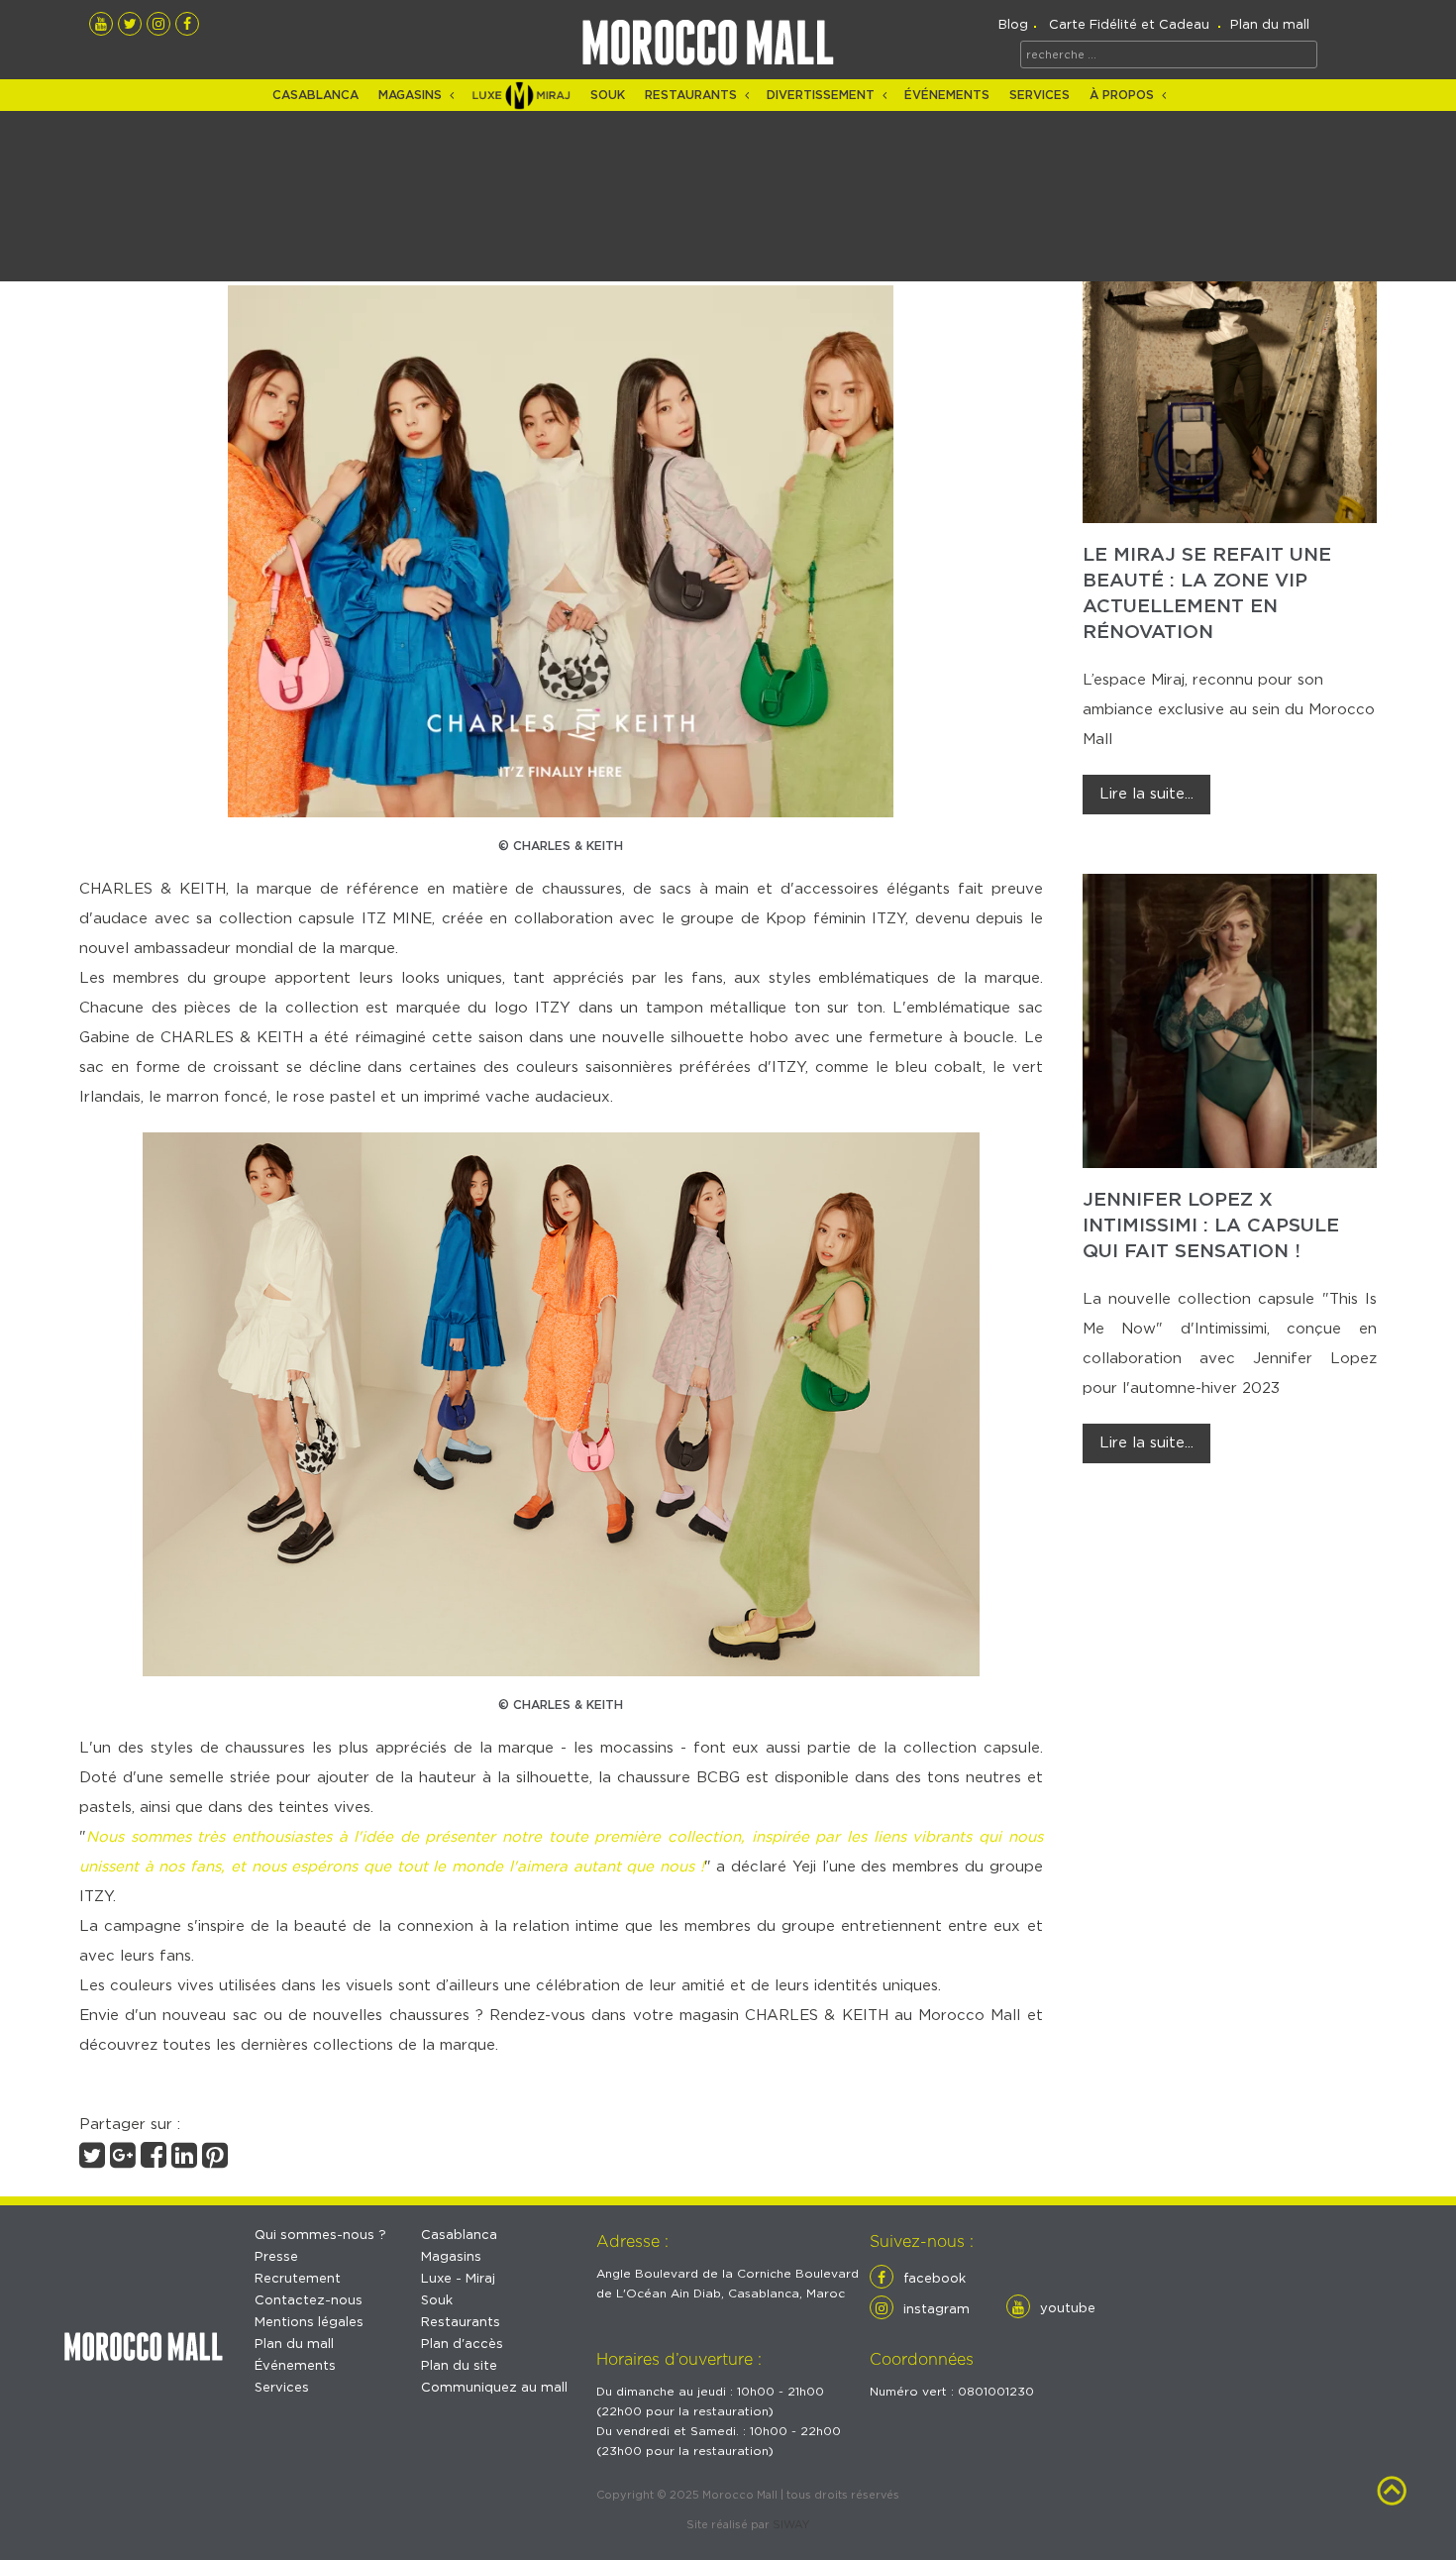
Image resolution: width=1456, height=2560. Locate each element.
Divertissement (821, 95)
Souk (608, 95)
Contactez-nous (309, 2301)
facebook (935, 2279)
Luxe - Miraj (458, 2279)
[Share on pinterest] (215, 2161)
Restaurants (691, 95)
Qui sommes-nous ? (320, 2236)
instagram (936, 2310)
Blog (1013, 25)
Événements (947, 95)
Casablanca (315, 95)
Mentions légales (309, 2323)
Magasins (410, 95)
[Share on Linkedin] (184, 2161)
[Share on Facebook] (154, 2161)
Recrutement (298, 2279)
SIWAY (791, 2525)
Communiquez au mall (494, 2388)
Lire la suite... (1146, 794)
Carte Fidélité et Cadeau (1129, 25)
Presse (276, 2257)
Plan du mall (1270, 25)
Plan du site (459, 2366)
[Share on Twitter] (92, 2161)
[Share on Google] (123, 2161)
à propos (1122, 95)
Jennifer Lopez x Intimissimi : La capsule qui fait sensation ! (1211, 1226)
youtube (1068, 2309)
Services (1040, 95)
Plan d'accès (462, 2345)
